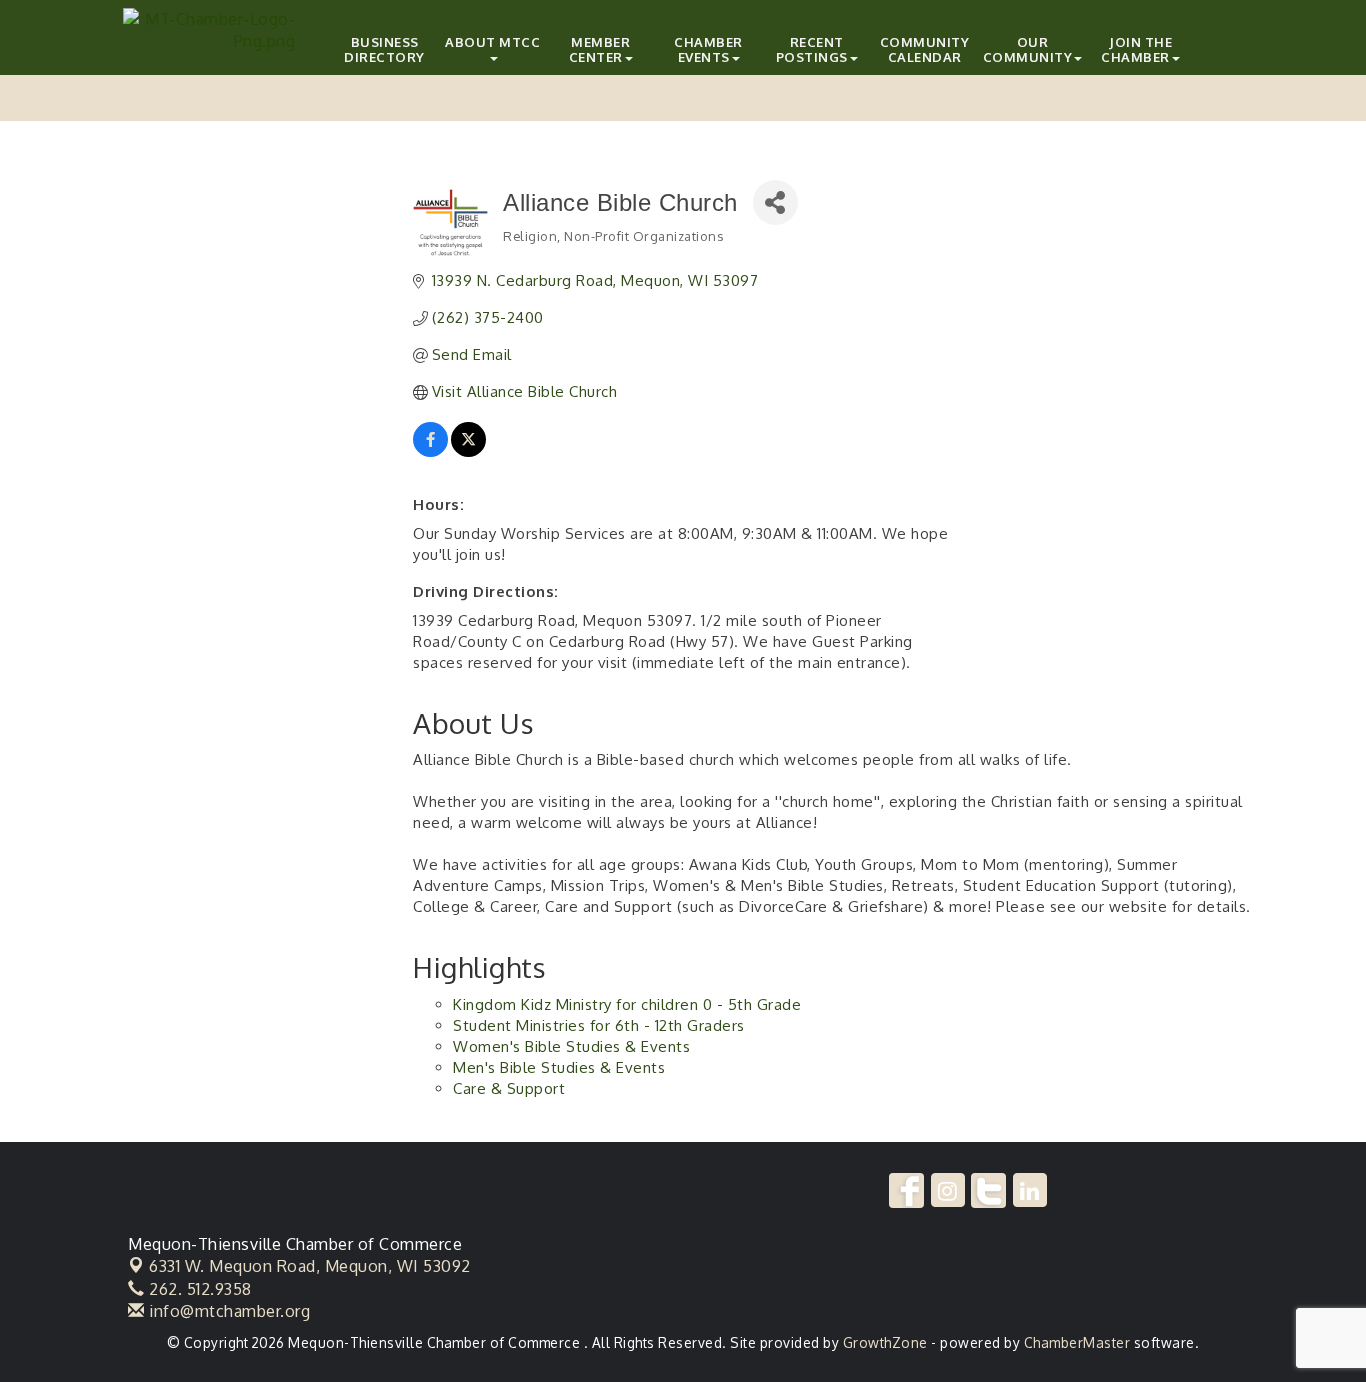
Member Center (600, 49)
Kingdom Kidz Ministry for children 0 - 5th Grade (627, 1004)
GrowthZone (885, 1342)
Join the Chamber (1136, 49)
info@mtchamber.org (227, 1311)
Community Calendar (925, 49)
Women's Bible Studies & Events (571, 1046)
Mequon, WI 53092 (310, 1266)
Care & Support (509, 1088)
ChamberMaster (1077, 1342)
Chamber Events (708, 49)
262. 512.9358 (198, 1289)
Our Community (1028, 49)
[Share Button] (775, 202)
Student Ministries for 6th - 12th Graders (599, 1025)
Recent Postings (812, 49)
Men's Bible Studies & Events (559, 1067)
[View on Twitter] (468, 451)
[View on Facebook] (430, 451)
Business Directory (384, 49)
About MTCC (492, 42)
